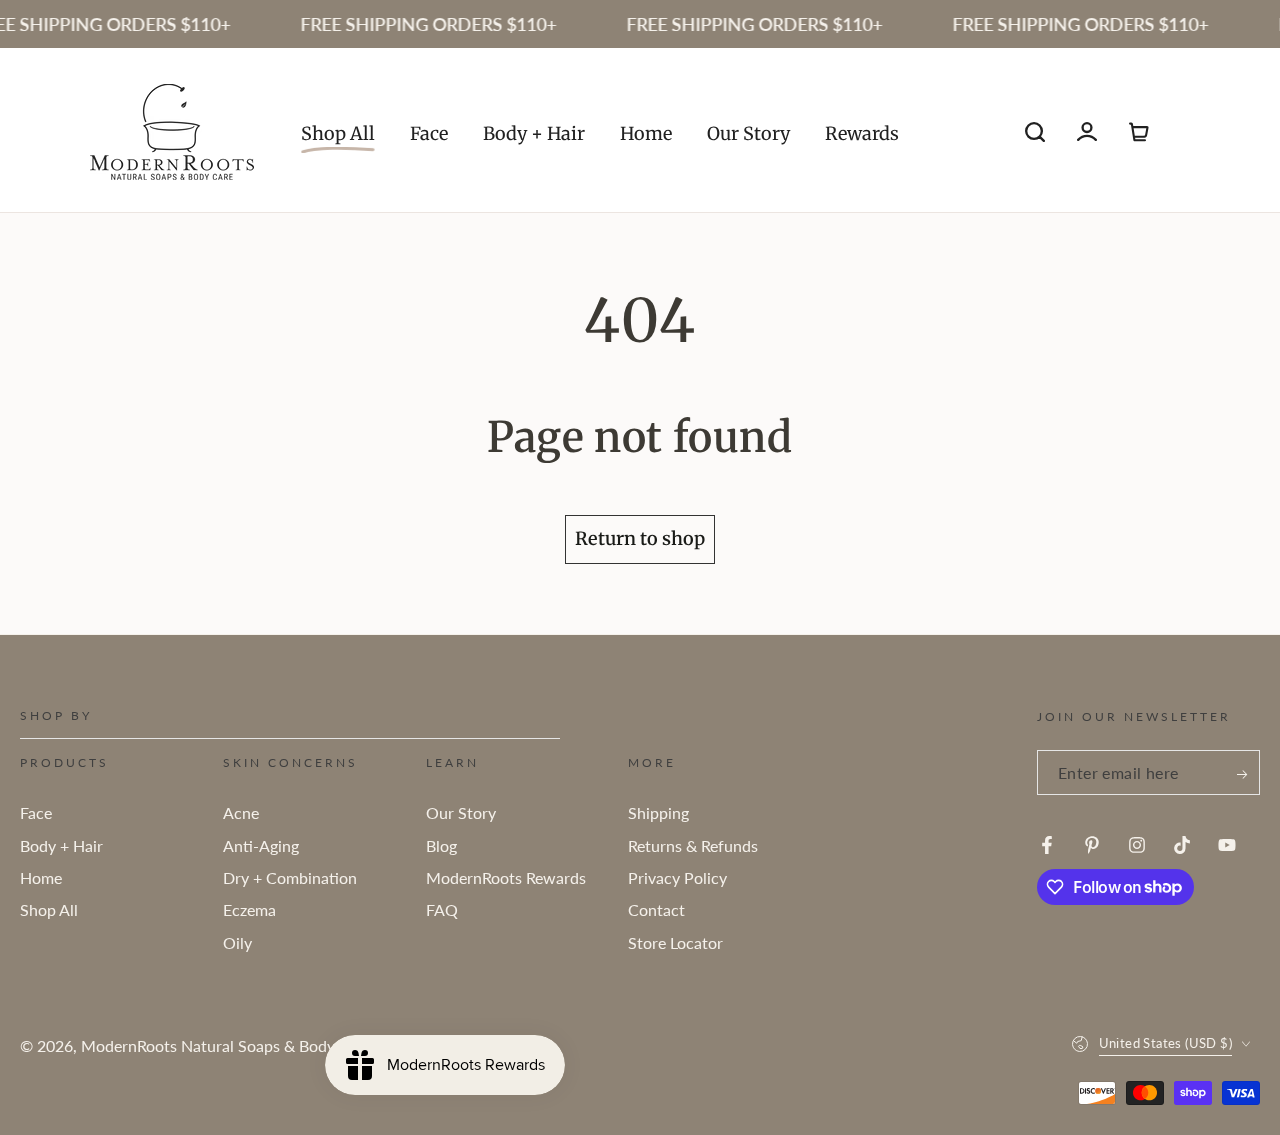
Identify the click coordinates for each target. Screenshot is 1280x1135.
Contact (656, 909)
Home (41, 877)
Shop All (49, 909)
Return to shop (640, 538)
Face (36, 812)
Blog (441, 845)
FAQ (442, 909)
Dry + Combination (290, 877)
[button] (1035, 132)
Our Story (461, 812)
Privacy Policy (677, 877)
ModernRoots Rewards (506, 877)
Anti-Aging (261, 845)
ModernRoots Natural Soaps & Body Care (226, 1045)
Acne (241, 812)
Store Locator (675, 942)
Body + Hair (61, 845)
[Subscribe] (1243, 774)
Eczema (249, 909)
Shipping (658, 812)
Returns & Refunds (693, 845)
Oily (237, 942)
